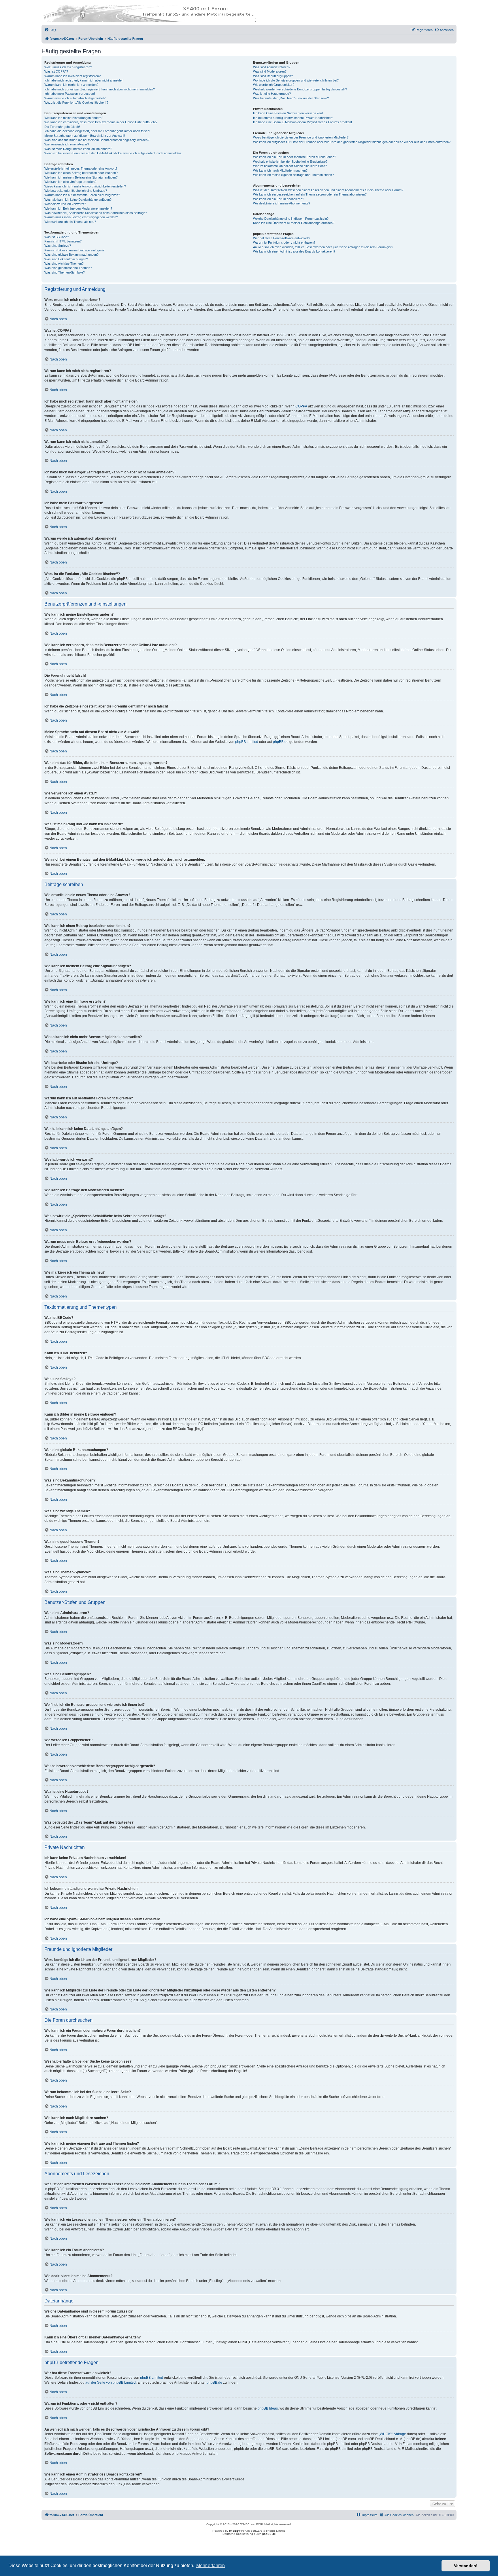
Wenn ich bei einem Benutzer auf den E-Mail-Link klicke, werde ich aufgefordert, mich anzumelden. (113, 153)
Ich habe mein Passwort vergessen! (70, 94)
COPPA (301, 406)
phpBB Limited (247, 742)
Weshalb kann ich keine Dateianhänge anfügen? (78, 200)
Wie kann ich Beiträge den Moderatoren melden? (78, 208)
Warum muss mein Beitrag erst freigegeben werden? (81, 217)
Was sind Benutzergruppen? (273, 76)
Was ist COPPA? (56, 71)
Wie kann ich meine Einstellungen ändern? (74, 118)
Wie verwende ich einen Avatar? (67, 144)
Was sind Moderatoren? (270, 71)
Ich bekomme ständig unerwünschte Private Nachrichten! (293, 118)
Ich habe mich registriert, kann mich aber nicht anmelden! (84, 80)
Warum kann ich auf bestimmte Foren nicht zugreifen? (82, 195)
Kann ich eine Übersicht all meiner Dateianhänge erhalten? (294, 223)
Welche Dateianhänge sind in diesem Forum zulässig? (291, 219)
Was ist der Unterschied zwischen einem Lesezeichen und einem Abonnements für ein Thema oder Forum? (328, 190)
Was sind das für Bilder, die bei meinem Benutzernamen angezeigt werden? (97, 140)
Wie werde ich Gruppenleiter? (274, 85)
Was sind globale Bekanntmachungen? (71, 255)
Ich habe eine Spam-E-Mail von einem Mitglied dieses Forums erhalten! (302, 122)
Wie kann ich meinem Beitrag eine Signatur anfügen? (81, 177)
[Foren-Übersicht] (150, 14)
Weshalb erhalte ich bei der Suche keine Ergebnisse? (290, 162)
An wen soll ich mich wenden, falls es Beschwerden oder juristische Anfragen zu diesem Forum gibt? (323, 247)
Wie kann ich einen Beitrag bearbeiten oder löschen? (81, 173)
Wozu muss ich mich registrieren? (68, 67)
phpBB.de (281, 742)
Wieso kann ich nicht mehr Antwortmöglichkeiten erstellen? (85, 186)
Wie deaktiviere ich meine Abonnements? (282, 203)
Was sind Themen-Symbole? (65, 272)
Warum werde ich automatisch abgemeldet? (75, 98)
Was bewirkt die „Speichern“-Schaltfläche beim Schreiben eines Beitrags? (96, 213)
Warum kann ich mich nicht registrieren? (72, 76)
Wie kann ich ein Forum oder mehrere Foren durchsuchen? (295, 157)
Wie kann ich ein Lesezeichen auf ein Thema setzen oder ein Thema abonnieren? (310, 194)
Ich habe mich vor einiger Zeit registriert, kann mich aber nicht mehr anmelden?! (100, 89)
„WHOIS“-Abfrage (392, 2434)
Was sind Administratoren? (272, 67)
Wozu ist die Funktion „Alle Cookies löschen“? (76, 103)
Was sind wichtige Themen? (64, 263)
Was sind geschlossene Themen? (68, 268)
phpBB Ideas (268, 2408)
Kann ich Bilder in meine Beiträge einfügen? (74, 250)
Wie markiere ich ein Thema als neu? (70, 222)
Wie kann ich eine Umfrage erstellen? (70, 182)
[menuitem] (50, 30)
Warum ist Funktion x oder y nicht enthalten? (284, 242)
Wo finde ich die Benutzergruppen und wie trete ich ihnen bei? (296, 80)
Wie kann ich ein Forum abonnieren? (279, 199)
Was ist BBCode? (57, 237)
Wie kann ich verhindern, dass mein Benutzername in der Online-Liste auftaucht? (101, 122)
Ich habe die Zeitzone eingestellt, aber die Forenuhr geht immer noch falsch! (97, 131)
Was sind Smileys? (58, 246)
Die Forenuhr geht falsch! (62, 127)
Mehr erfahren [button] (211, 2565)
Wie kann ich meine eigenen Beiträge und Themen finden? (293, 175)
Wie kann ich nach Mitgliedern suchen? (280, 170)
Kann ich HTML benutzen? (63, 241)
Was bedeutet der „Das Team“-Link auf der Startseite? (291, 98)
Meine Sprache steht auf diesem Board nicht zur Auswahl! (85, 136)
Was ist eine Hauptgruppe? (272, 94)
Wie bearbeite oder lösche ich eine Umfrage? (76, 191)
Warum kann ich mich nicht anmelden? (71, 85)
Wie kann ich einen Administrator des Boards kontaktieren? (294, 251)
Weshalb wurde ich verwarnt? (65, 204)
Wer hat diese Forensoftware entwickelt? (282, 238)
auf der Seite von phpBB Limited (111, 2382)
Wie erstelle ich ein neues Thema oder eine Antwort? (81, 168)
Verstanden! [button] (466, 2566)
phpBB (234, 2531)
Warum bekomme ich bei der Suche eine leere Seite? (290, 166)
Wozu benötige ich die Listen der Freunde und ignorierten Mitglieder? (301, 137)
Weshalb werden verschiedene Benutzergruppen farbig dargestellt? (300, 89)
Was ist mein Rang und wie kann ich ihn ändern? (78, 149)
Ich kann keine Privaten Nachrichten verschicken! (288, 113)
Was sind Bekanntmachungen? (66, 259)
